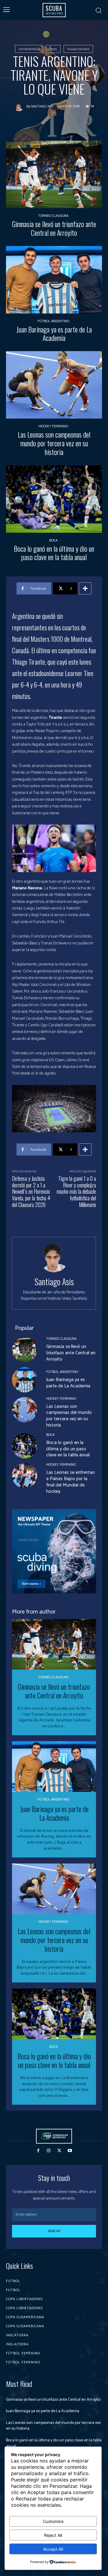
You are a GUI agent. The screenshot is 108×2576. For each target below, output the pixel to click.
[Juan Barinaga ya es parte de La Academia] (54, 280)
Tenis (53, 49)
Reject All (53, 2535)
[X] (59, 2151)
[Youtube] (70, 2151)
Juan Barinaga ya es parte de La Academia (54, 334)
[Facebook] (38, 2151)
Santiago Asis (42, 107)
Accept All (53, 2549)
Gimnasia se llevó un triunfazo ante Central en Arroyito (54, 228)
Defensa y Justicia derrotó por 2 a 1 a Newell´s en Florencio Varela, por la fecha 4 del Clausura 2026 (31, 1191)
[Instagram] (49, 2151)
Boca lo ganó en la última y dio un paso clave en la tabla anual (54, 553)
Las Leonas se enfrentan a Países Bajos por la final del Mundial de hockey (70, 1482)
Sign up (54, 2231)
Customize (53, 2521)
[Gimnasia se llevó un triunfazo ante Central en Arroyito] (54, 174)
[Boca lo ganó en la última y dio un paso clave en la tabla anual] (54, 499)
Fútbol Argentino (53, 321)
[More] (85, 588)
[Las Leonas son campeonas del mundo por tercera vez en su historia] (54, 385)
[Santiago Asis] (20, 107)
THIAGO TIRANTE (78, 49)
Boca (53, 541)
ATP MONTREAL (29, 49)
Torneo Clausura (53, 216)
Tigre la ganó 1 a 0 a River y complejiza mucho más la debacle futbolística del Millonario (76, 1191)
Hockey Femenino (53, 426)
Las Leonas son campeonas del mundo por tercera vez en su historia (54, 443)
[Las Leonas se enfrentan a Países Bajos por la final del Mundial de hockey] (25, 1476)
